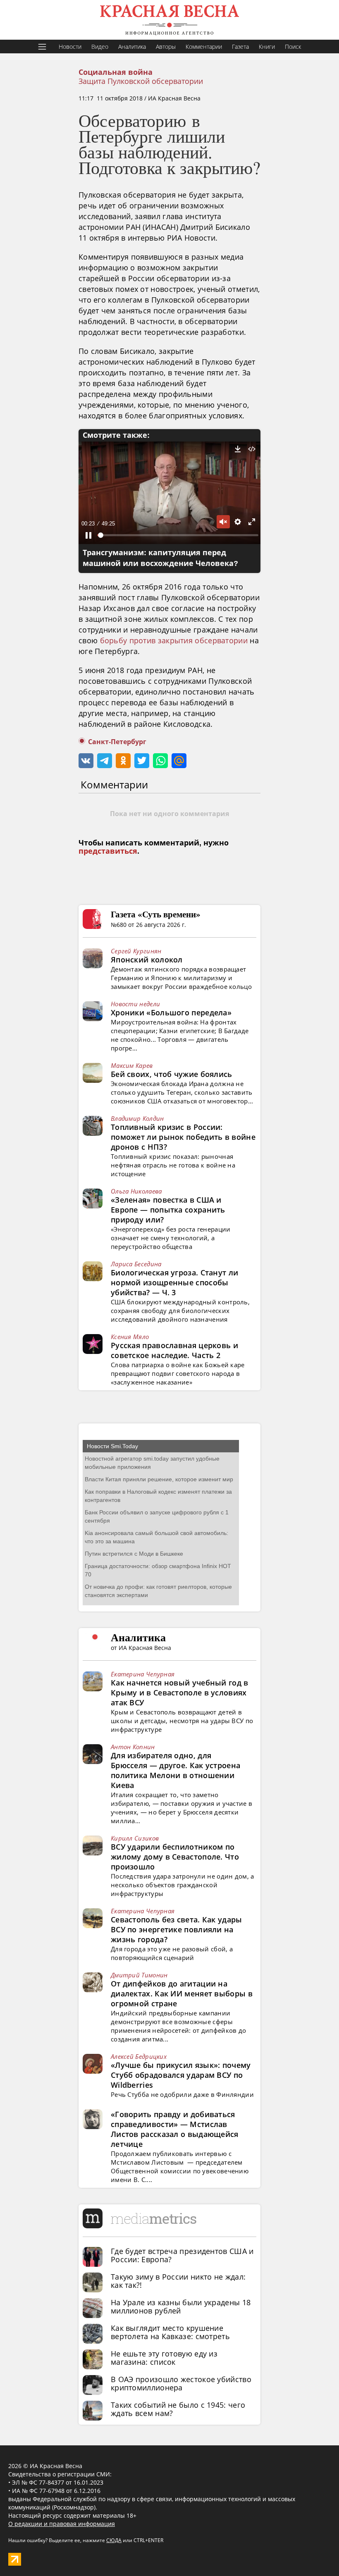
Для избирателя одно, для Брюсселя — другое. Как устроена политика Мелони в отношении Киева (175, 1770)
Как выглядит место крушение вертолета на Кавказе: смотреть (170, 2332)
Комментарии (204, 47)
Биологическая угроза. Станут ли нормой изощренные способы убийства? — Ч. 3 (174, 1282)
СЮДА (114, 2540)
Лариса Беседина (136, 1264)
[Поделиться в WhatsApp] (160, 761)
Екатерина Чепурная (143, 1674)
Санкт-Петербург (117, 742)
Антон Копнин (133, 1747)
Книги (267, 47)
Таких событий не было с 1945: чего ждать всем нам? (178, 2409)
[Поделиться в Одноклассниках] (123, 761)
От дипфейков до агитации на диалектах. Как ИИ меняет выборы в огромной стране (182, 1993)
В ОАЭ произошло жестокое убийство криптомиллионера (181, 2383)
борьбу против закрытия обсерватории (174, 640)
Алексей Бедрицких (139, 2056)
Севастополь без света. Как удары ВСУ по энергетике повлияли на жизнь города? (177, 1929)
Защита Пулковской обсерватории (141, 81)
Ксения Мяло (130, 1337)
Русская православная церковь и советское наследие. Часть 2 (174, 1350)
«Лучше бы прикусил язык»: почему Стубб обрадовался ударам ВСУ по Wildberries (181, 2075)
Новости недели (135, 1004)
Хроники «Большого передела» (171, 1012)
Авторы (166, 47)
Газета (240, 47)
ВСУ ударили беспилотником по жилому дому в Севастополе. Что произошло (175, 1857)
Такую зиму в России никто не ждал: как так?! (178, 2281)
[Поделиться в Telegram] (105, 761)
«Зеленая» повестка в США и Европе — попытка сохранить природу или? (168, 1210)
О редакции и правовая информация (62, 2524)
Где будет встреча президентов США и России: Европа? (182, 2255)
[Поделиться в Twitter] (142, 761)
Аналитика (132, 47)
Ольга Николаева (136, 1191)
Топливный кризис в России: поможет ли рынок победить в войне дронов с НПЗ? (183, 1137)
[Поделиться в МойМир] (179, 761)
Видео (100, 47)
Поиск (293, 47)
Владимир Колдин (137, 1118)
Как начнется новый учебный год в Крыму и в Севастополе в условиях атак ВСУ (180, 1693)
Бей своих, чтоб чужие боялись (172, 1074)
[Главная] (169, 20)
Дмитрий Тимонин (139, 1975)
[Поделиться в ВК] (86, 761)
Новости (70, 47)
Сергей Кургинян (136, 951)
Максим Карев (132, 1065)
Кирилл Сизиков (135, 1838)
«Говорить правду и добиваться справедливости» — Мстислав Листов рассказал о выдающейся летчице (175, 2129)
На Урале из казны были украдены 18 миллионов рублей (181, 2306)
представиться (108, 851)
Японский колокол (147, 960)
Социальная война (116, 72)
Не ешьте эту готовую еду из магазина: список (164, 2358)
